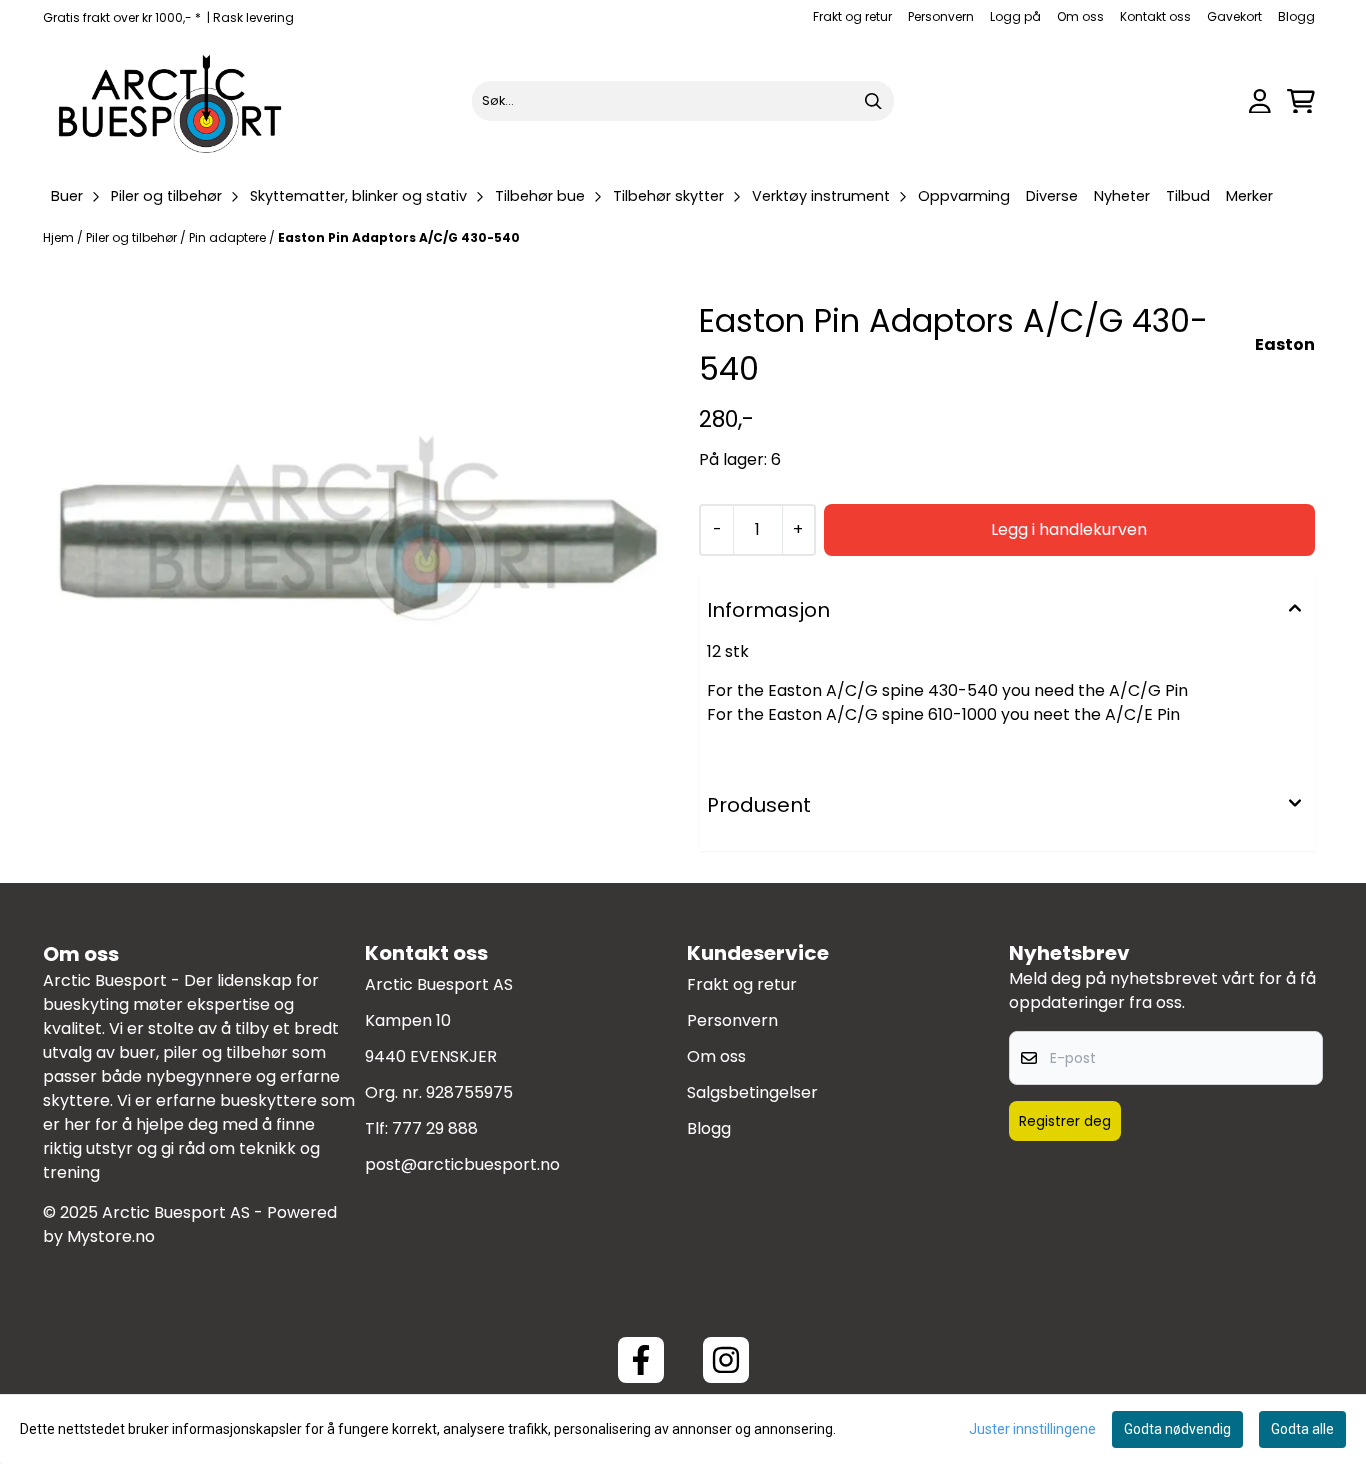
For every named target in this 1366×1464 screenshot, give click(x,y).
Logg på (1015, 16)
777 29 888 (435, 1128)
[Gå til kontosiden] (1260, 101)
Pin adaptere (229, 237)
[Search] (874, 101)
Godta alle (1302, 1429)
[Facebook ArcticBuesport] (641, 1360)
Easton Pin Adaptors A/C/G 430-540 (399, 237)
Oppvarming (964, 196)
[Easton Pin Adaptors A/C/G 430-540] (359, 535)
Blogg (1296, 16)
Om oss (1080, 16)
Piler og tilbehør (133, 237)
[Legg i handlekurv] (1069, 530)
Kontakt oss (1155, 16)
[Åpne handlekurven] (1301, 101)
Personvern (941, 16)
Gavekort (1234, 16)
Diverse (1052, 196)
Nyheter (1122, 196)
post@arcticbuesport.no (462, 1164)
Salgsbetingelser (752, 1092)
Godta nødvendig (1177, 1429)
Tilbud (1188, 196)
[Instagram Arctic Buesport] (726, 1360)
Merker (1249, 196)
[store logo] (171, 101)
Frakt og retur (852, 16)
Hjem (60, 237)
